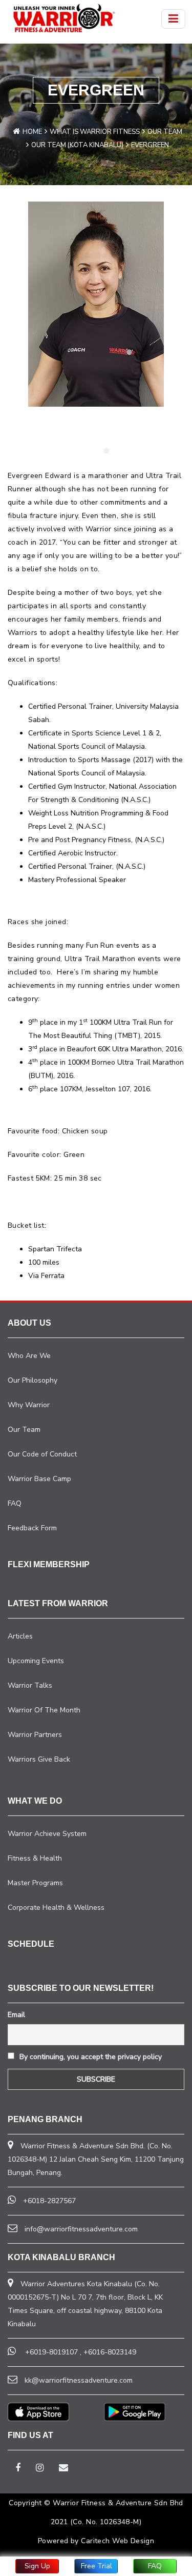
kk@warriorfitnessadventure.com (79, 2380)
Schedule (31, 1944)
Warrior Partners (35, 1735)
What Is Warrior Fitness (95, 132)
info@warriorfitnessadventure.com (81, 2229)
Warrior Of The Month (44, 1710)
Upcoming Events (36, 1661)
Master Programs (35, 1883)
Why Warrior (29, 1405)
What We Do (35, 1801)
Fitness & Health (35, 1858)
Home (32, 132)
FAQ (155, 2566)
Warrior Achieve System (47, 1834)
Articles (20, 1636)
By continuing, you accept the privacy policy (90, 2057)
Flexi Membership (49, 1564)
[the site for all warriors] (64, 18)
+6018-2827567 (49, 2201)
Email (16, 2015)
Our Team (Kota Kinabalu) (77, 145)
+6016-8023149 (110, 2352)
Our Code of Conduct (42, 1454)
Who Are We (29, 1356)
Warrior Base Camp (39, 1479)
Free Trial (97, 2566)
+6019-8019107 (51, 2352)
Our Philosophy (33, 1380)
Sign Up (37, 2566)
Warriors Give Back (39, 1759)
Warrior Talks (30, 1685)
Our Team (165, 132)
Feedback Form (32, 1528)
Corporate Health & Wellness (56, 1908)
